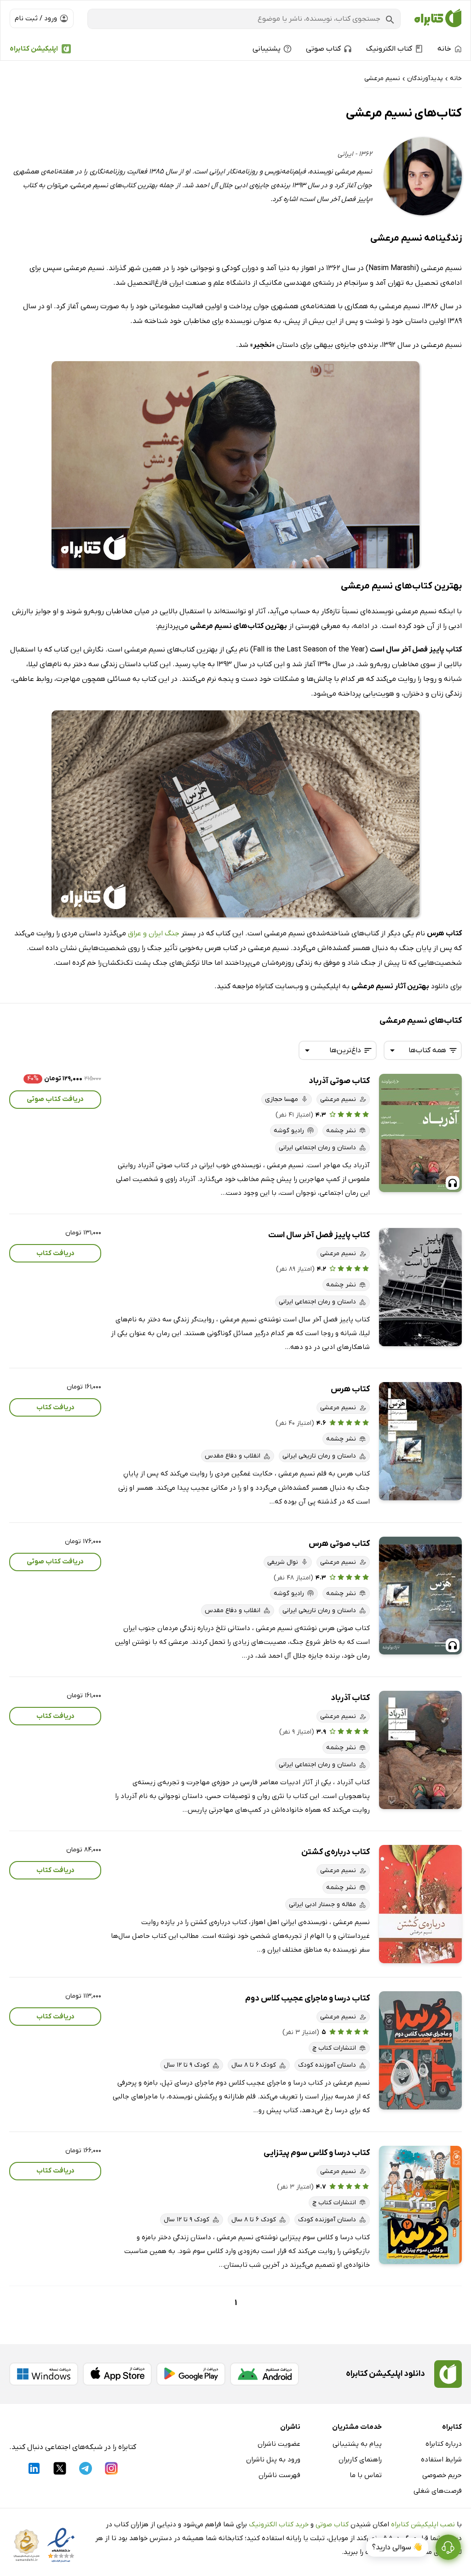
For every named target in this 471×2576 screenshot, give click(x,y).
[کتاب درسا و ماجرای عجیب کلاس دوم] (420, 2050)
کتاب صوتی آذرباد (339, 1081)
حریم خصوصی (442, 2475)
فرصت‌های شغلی (438, 2491)
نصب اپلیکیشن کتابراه (423, 2524)
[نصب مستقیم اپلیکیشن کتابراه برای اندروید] (264, 2374)
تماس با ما (366, 2475)
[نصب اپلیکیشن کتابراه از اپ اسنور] (117, 2374)
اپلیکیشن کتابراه (34, 49)
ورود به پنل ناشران (273, 2460)
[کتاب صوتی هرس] (420, 1596)
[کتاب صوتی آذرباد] (420, 1133)
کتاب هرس (350, 1389)
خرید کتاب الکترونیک (279, 2524)
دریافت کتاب (55, 1253)
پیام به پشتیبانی (357, 2444)
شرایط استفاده (441, 2460)
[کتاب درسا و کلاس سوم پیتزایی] (420, 2205)
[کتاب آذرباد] (420, 1750)
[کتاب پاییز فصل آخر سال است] (420, 1287)
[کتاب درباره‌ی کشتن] (420, 1904)
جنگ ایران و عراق (154, 934)
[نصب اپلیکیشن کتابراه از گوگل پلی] (191, 2374)
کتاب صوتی (332, 2524)
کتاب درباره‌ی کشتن (336, 1852)
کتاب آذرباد (350, 1698)
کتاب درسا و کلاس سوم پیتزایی (317, 2153)
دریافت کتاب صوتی (55, 1099)
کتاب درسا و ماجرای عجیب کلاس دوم (307, 1998)
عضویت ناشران (279, 2444)
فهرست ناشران (279, 2475)
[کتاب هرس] (420, 1441)
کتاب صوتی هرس (339, 1544)
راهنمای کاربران (360, 2460)
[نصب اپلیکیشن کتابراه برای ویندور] (44, 2374)
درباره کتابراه (444, 2444)
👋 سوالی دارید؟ (397, 2547)
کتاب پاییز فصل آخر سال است (319, 1235)
